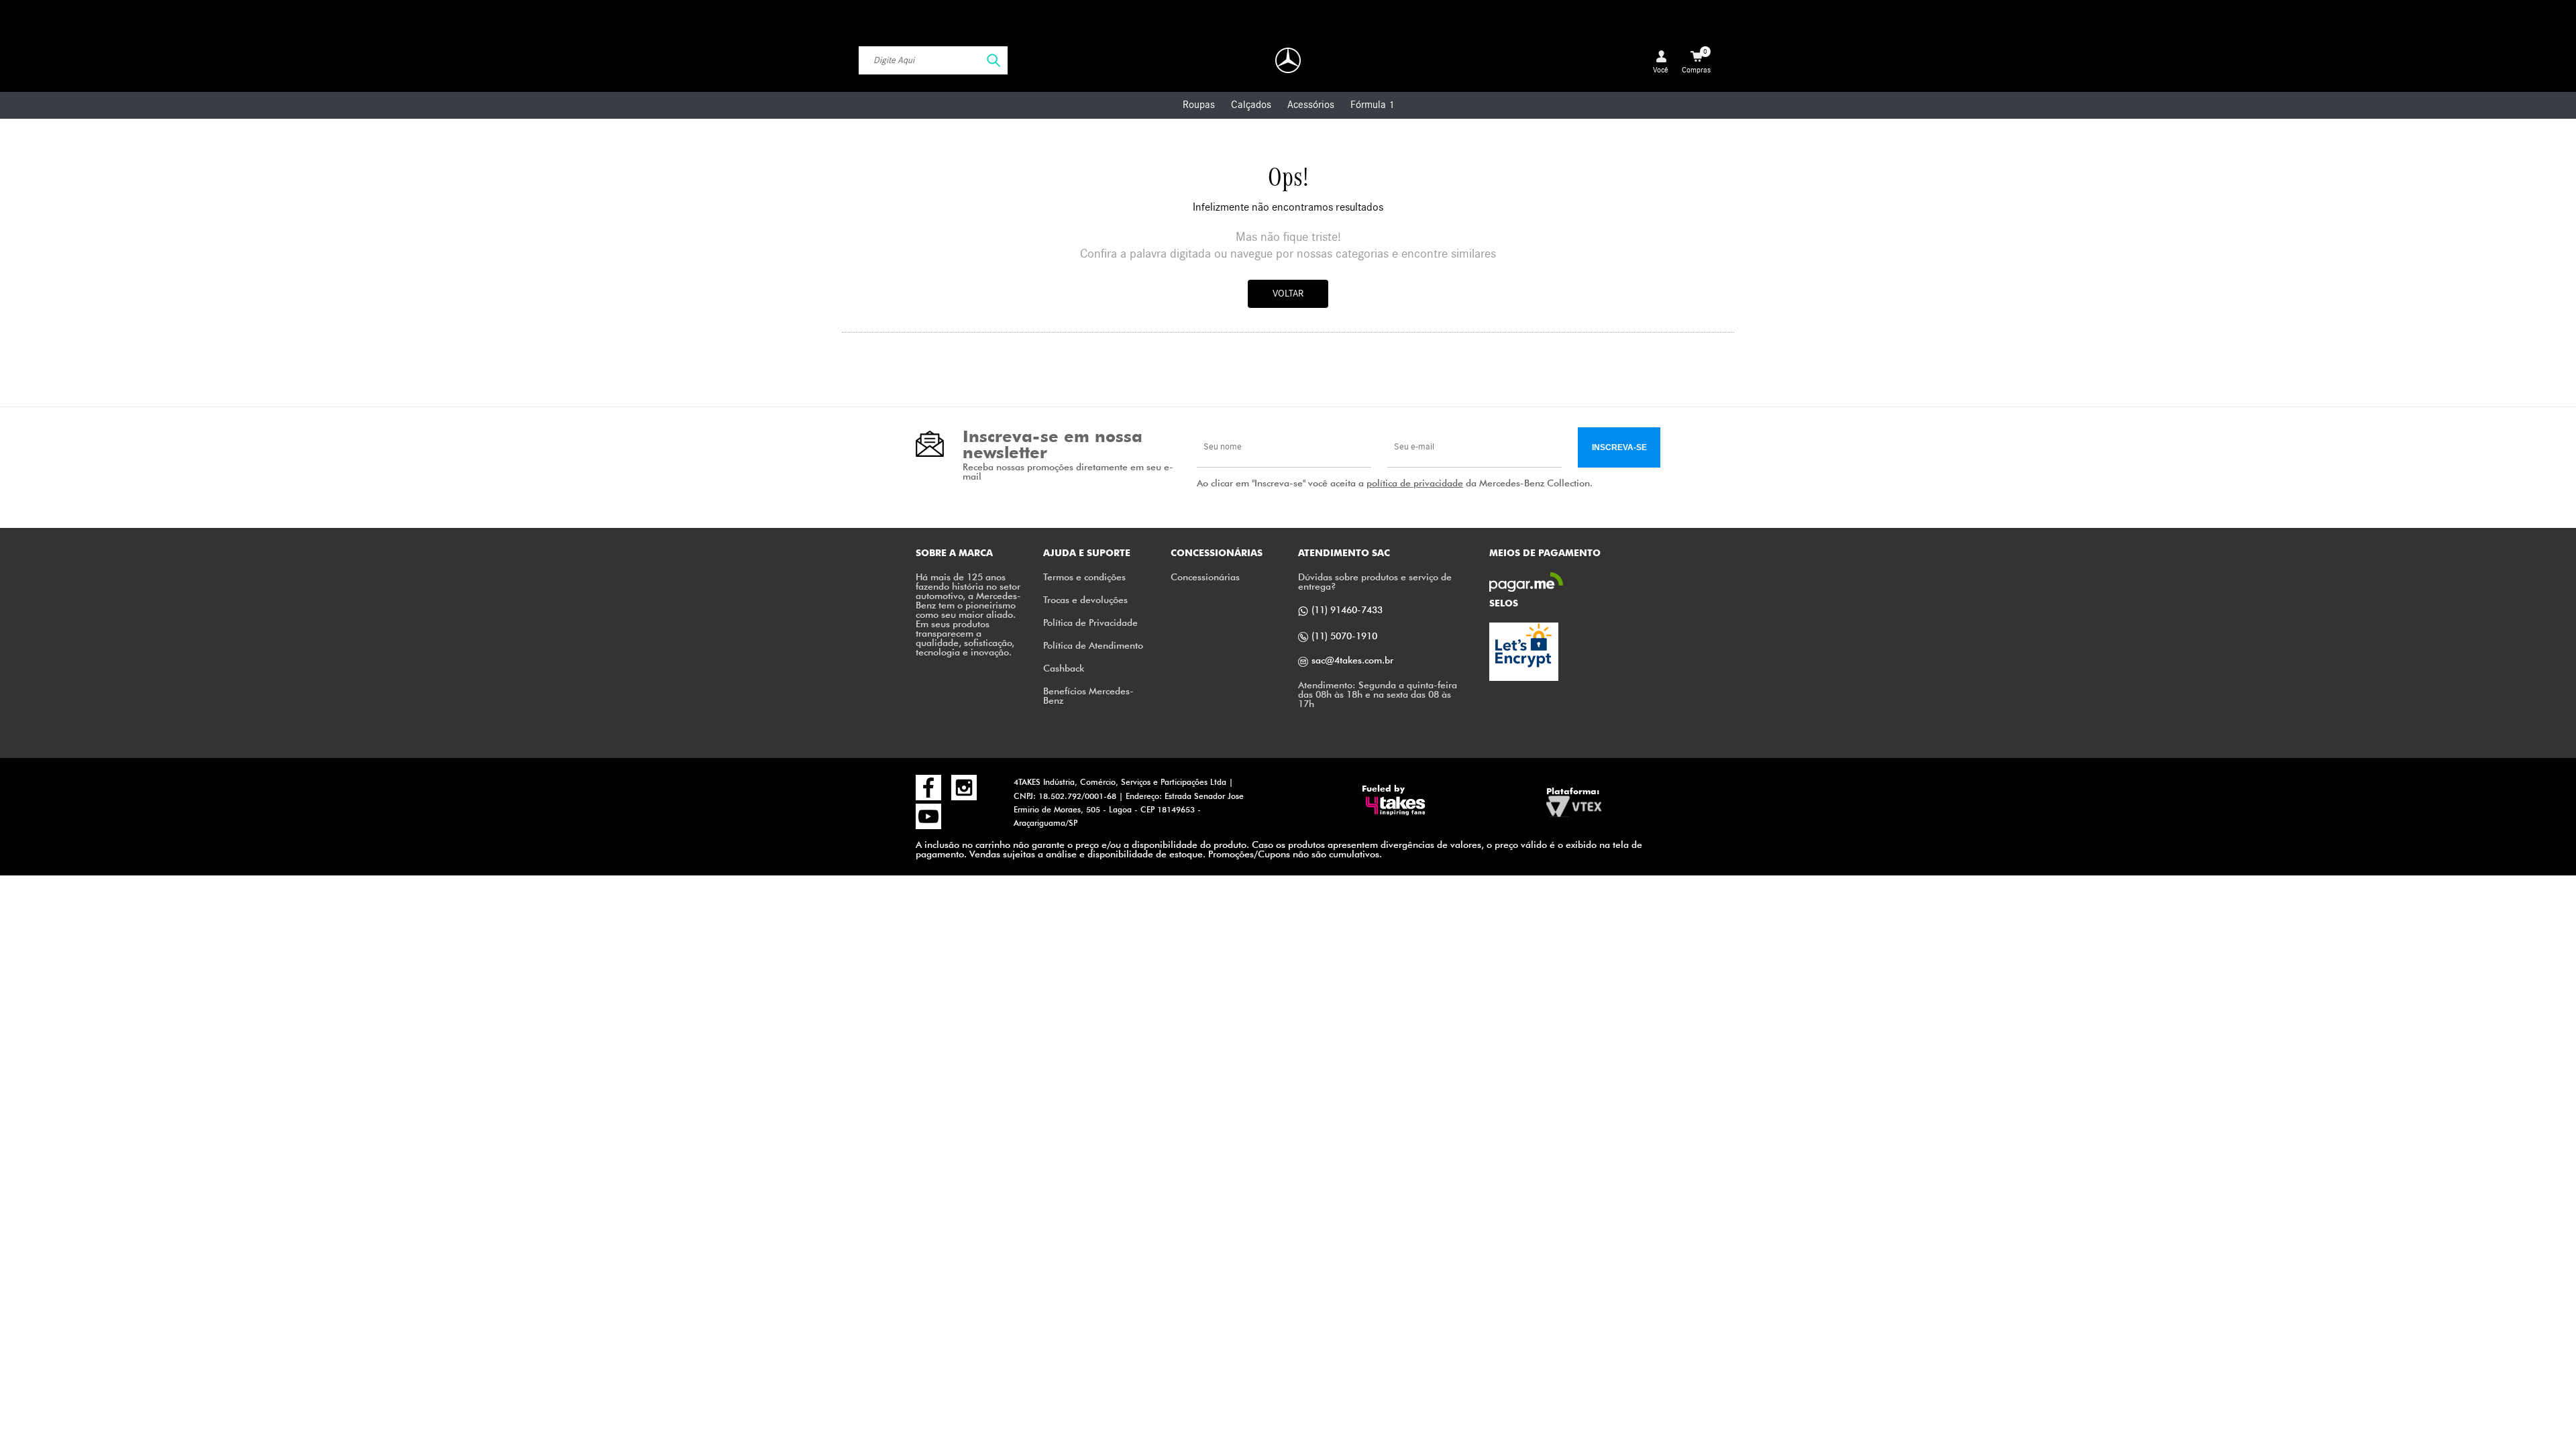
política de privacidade (1415, 483)
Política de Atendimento (1093, 645)
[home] (1288, 60)
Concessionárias (1205, 577)
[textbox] (933, 60)
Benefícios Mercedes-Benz (1088, 695)
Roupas (1199, 105)
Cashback (1064, 668)
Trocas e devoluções (1085, 599)
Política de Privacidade (1090, 622)
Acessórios (1311, 105)
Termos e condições (1084, 577)
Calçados (1251, 105)
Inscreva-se (1619, 447)
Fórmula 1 (1372, 105)
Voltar (1288, 293)
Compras (1696, 61)
